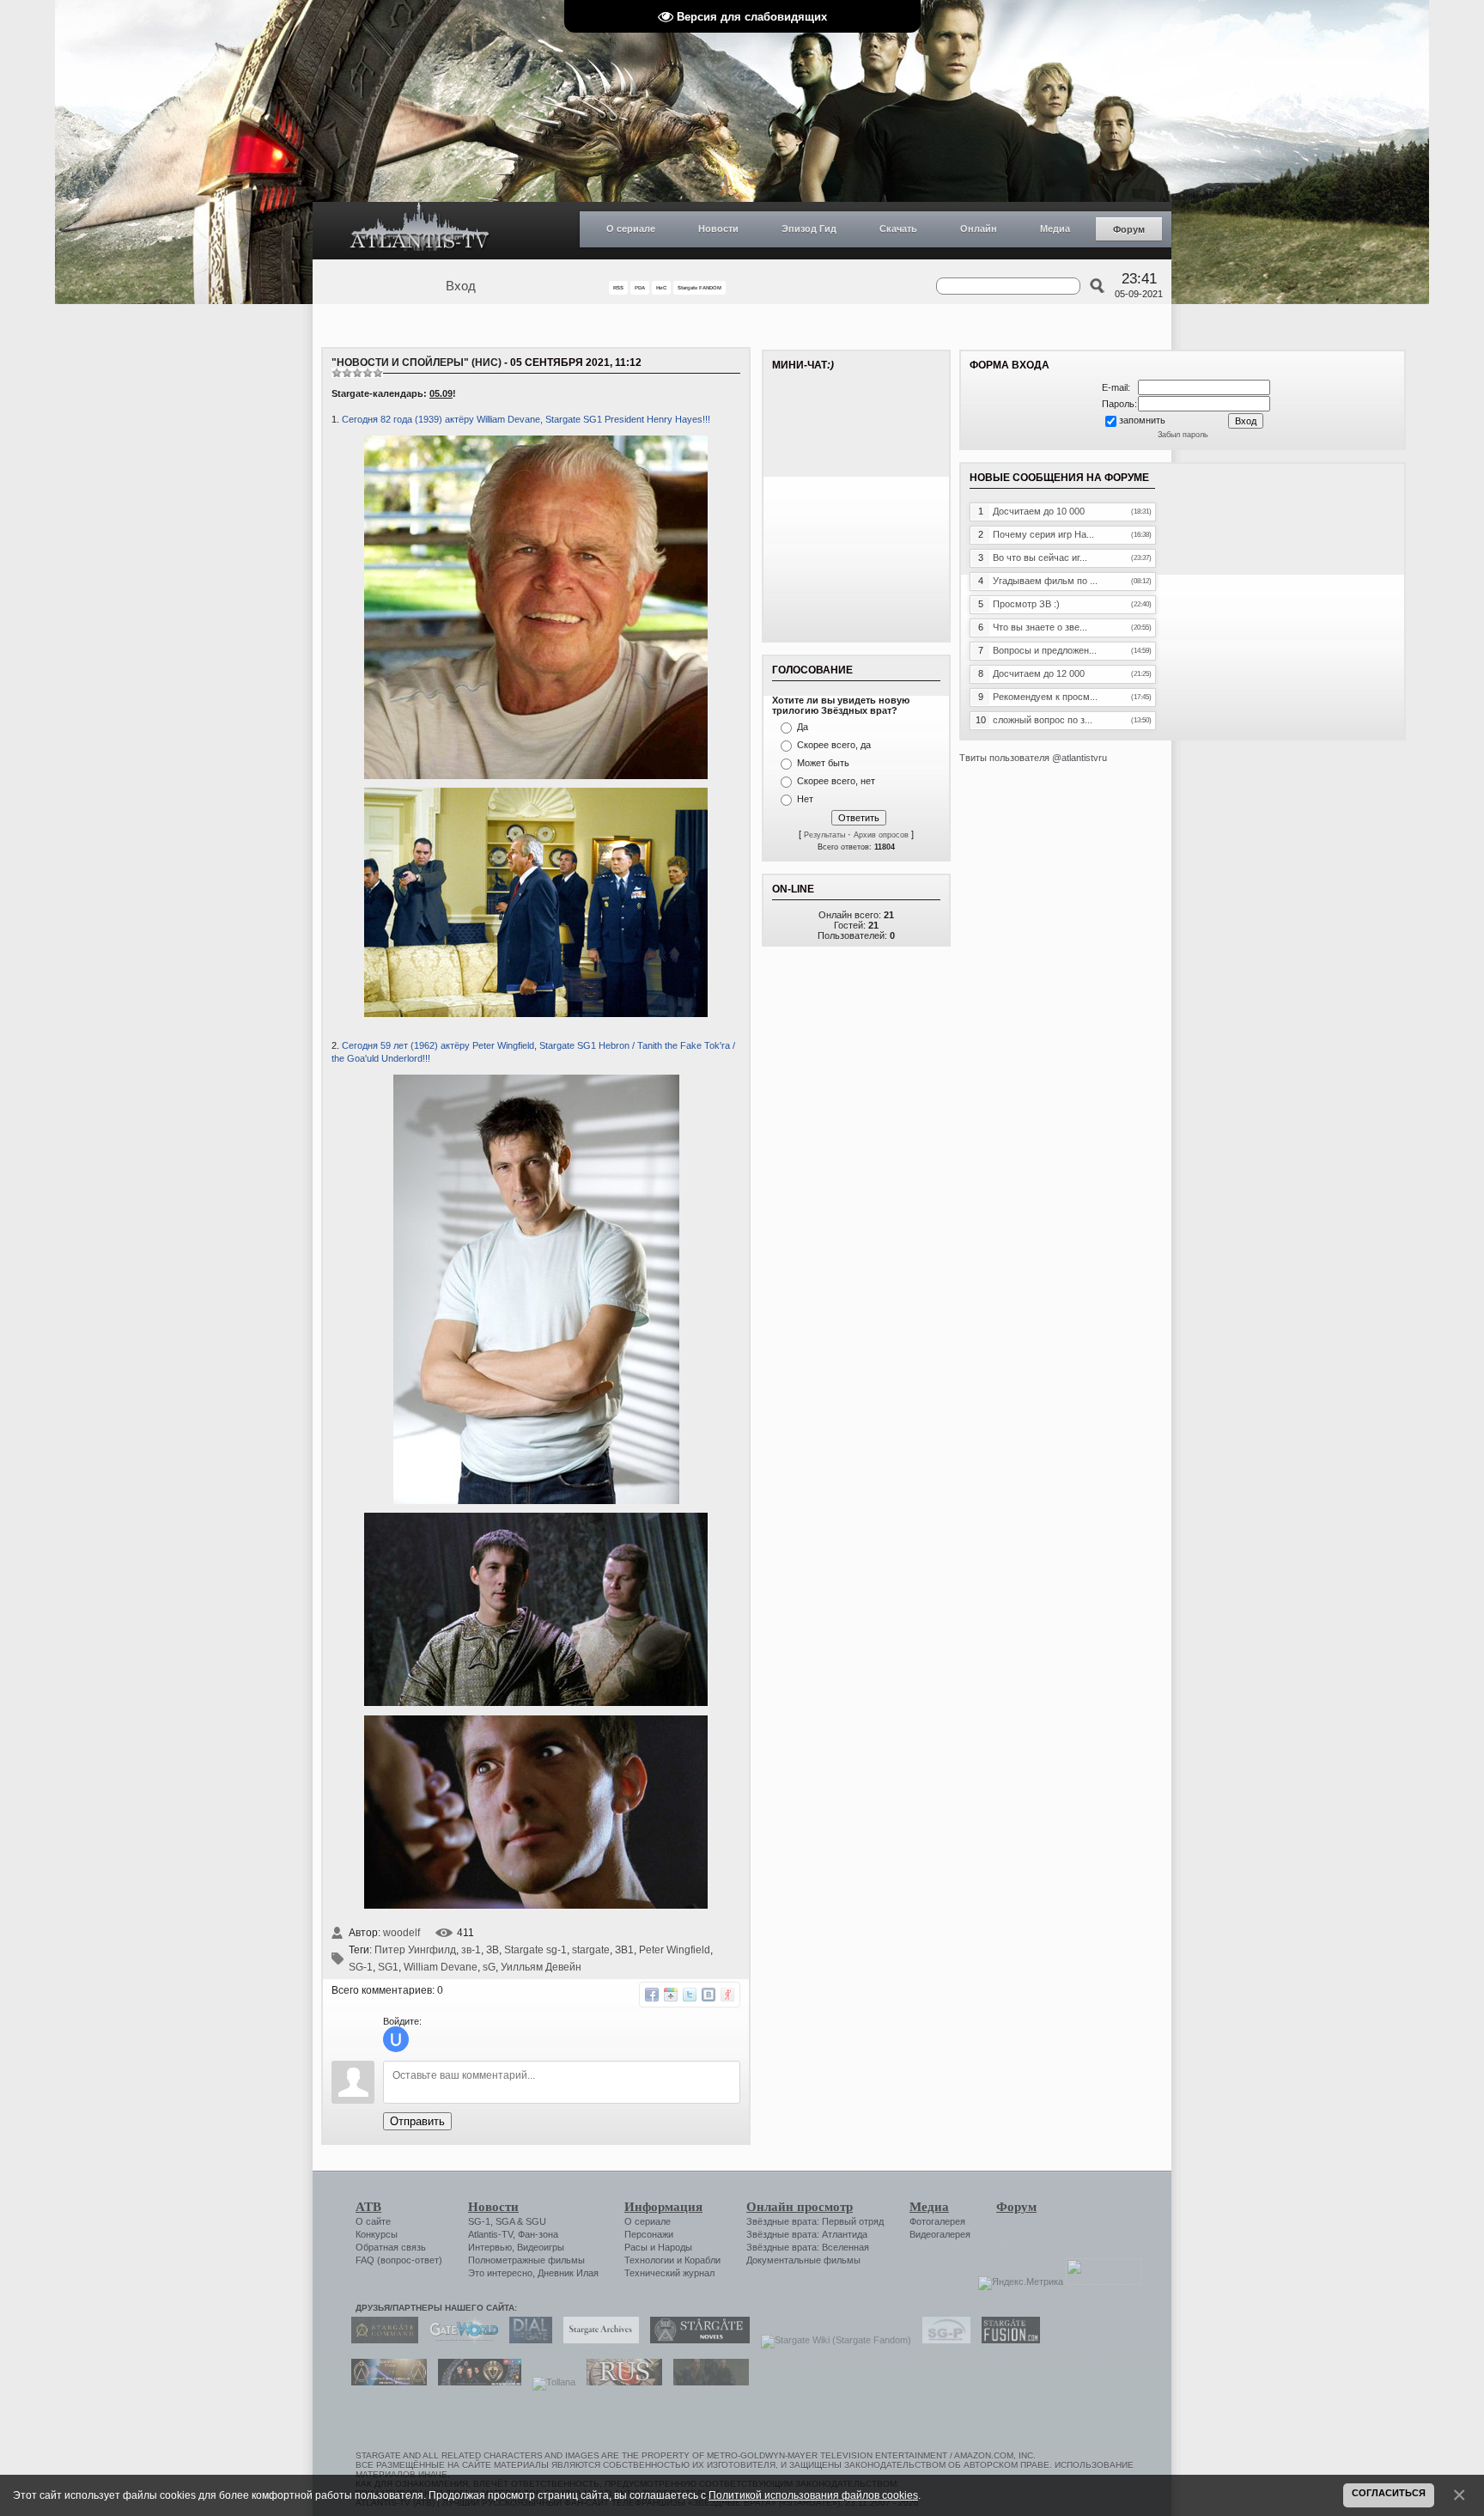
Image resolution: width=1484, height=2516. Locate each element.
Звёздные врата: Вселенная (808, 2247)
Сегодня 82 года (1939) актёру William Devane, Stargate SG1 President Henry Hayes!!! (526, 419)
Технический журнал (669, 2273)
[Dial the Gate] (526, 2340)
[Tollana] (550, 2382)
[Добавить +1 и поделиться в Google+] (671, 1995)
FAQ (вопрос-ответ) (399, 2260)
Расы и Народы (658, 2247)
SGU (536, 2221)
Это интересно (500, 2273)
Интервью (490, 2247)
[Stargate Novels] (696, 2340)
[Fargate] (620, 2382)
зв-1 (471, 1950)
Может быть (823, 763)
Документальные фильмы (803, 2260)
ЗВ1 (624, 1950)
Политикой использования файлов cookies (813, 2495)
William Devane (441, 1967)
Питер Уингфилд (415, 1950)
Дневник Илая (568, 2273)
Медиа (1055, 228)
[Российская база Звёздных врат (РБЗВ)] (475, 2382)
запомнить (1142, 420)
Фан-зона (538, 2234)
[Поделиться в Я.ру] (727, 1995)
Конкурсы (377, 2234)
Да (803, 727)
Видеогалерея (940, 2234)
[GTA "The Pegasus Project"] (707, 2382)
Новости (718, 228)
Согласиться (1389, 2493)
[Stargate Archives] (597, 2340)
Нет (805, 799)
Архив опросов (881, 835)
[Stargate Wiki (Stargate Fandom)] (832, 2340)
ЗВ (493, 1950)
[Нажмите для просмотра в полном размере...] (536, 776)
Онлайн (979, 228)
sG (489, 1967)
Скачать (898, 228)
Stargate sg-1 (535, 1950)
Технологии (649, 2260)
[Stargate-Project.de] (942, 2340)
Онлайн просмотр (800, 2207)
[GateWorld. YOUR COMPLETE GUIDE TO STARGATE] (459, 2340)
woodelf (401, 1933)
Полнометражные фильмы (526, 2260)
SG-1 (361, 1967)
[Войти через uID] (396, 2039)
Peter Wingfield (675, 1950)
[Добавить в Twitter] (690, 1995)
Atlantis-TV (490, 2234)
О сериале (631, 228)
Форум (1129, 229)
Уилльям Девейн (541, 1967)
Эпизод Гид (809, 228)
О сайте (373, 2221)
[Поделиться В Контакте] (709, 1995)
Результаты (824, 835)
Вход (461, 286)
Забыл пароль (1183, 435)
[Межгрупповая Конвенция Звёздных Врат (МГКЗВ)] (385, 2382)
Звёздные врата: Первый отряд (815, 2221)
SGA (505, 2221)
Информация (663, 2207)
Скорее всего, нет (836, 781)
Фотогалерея (937, 2221)
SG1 (388, 1967)
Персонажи (649, 2234)
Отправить (417, 2121)
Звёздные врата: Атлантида (807, 2234)
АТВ (368, 2207)
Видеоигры (541, 2247)
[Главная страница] (420, 231)
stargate (591, 1950)
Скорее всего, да (834, 745)
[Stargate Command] (380, 2340)
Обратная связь (391, 2247)
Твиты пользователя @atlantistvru (1033, 758)
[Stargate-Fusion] (1007, 2340)
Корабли (702, 2260)
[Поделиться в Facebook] (652, 1995)
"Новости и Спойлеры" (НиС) (417, 362)
